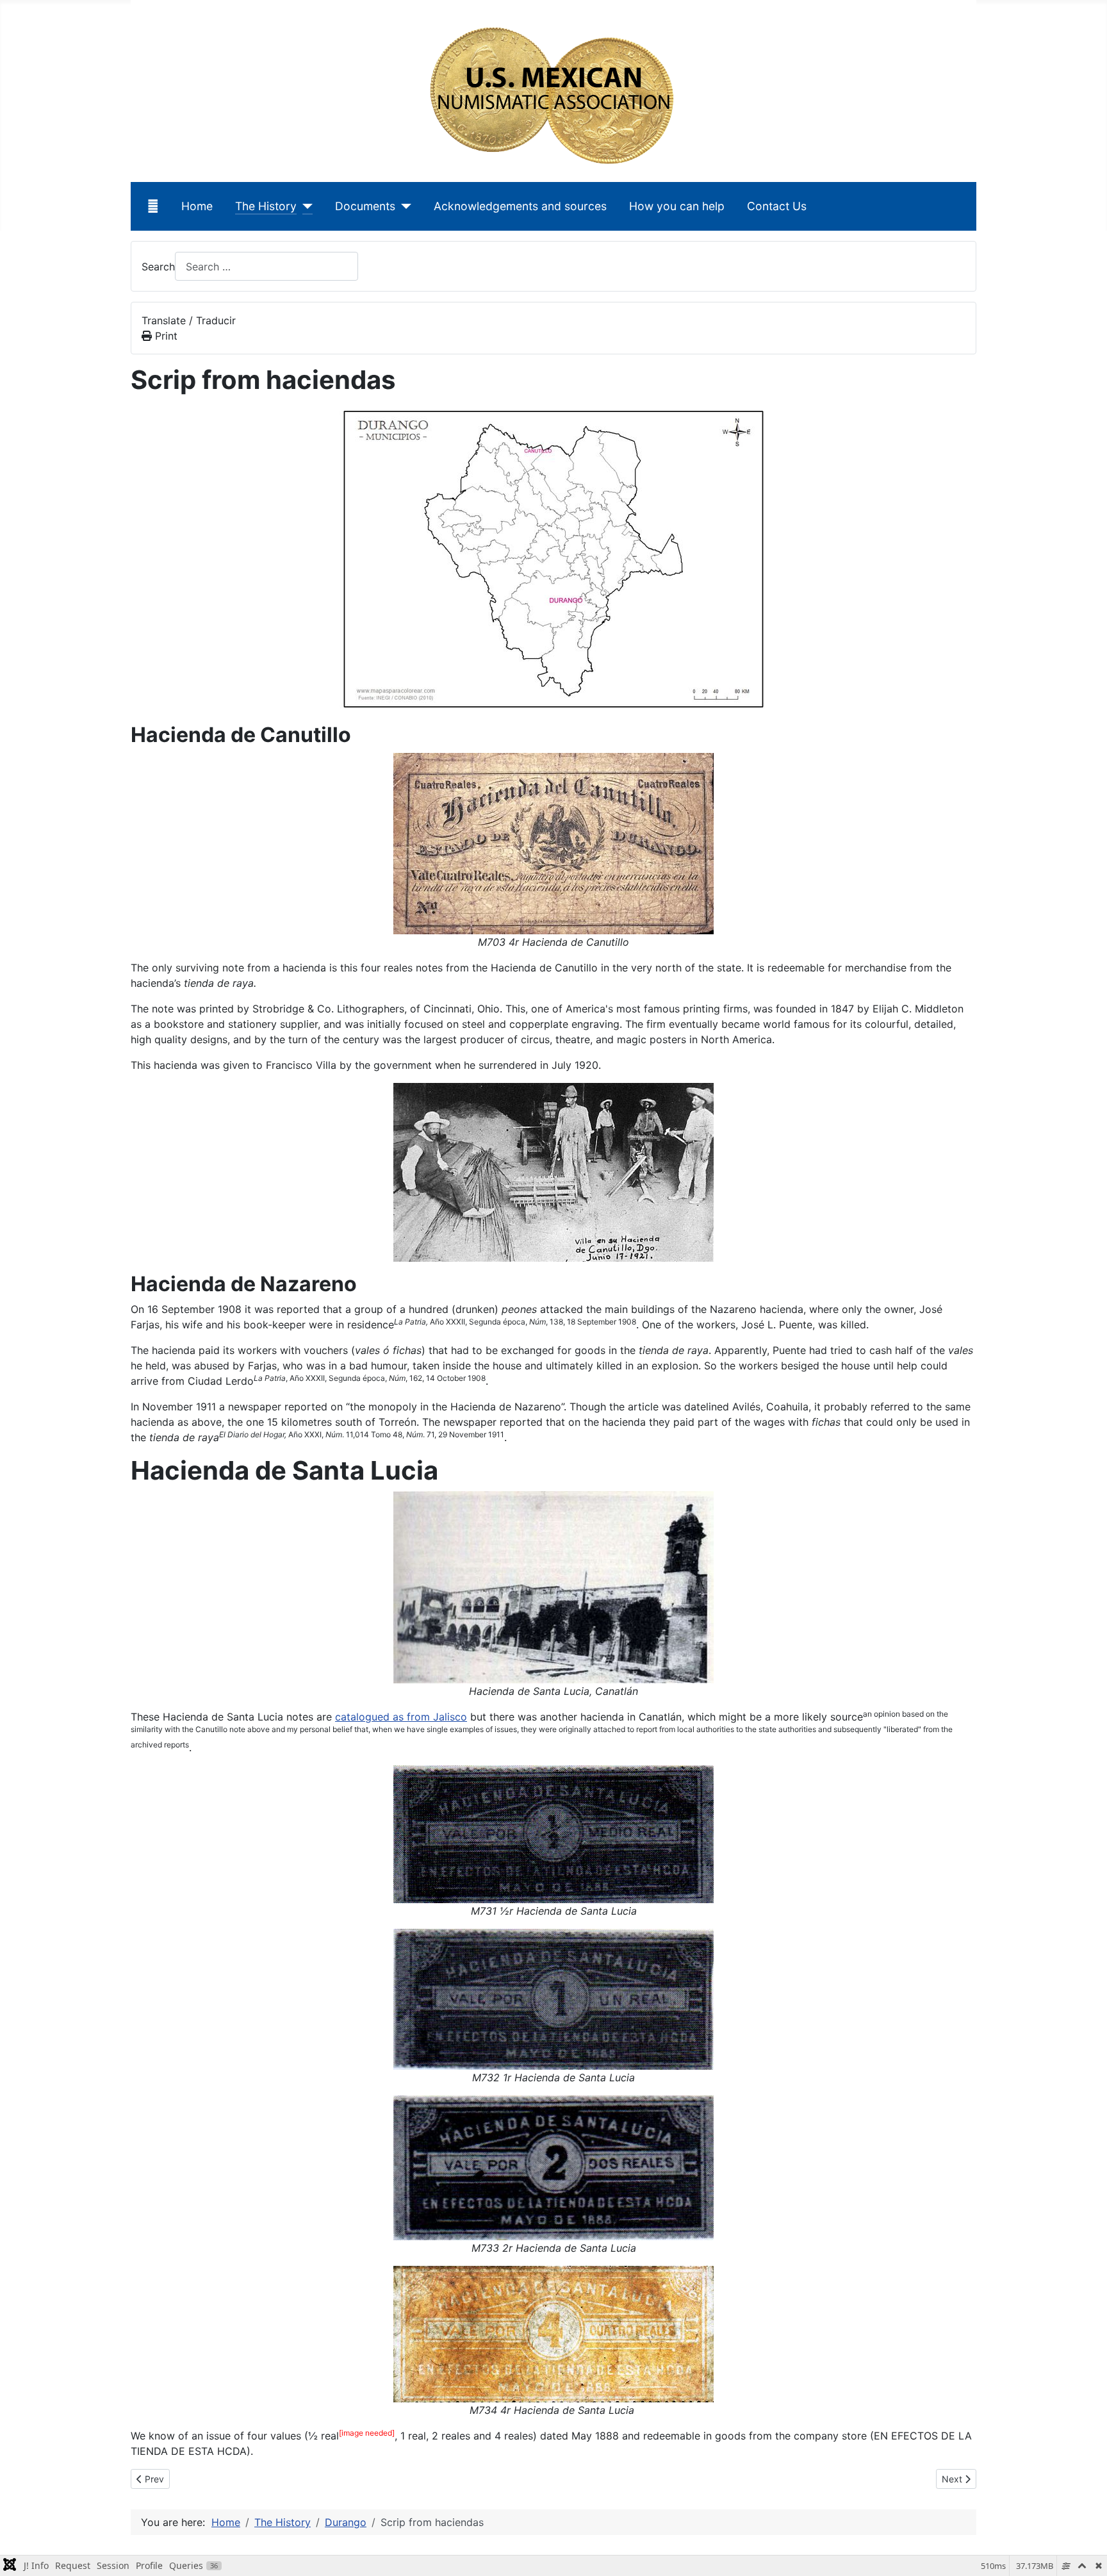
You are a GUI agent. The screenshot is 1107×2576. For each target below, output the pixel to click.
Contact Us (777, 206)
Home (197, 206)
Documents (365, 206)
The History (266, 206)
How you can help (677, 206)
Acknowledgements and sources (520, 206)
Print (165, 336)
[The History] (305, 206)
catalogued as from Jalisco (401, 1717)
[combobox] (266, 266)
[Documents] (403, 206)
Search (158, 267)
